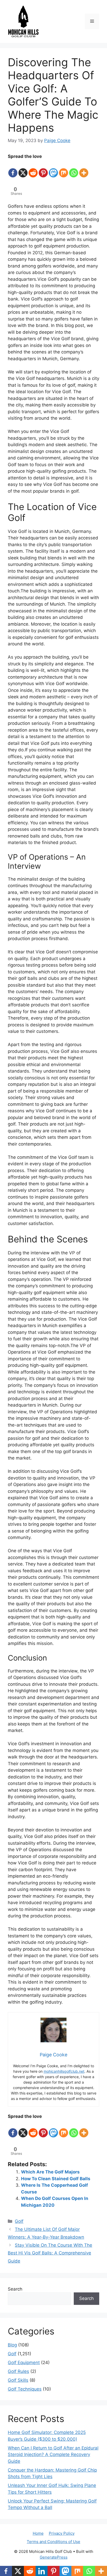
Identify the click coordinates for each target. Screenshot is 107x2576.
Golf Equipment (24, 2363)
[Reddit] (33, 169)
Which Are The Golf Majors (50, 2172)
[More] (84, 169)
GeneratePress (54, 2557)
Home (38, 2533)
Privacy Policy (62, 2533)
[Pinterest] (43, 169)
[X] (23, 169)
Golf (19, 2221)
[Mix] (63, 169)
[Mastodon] (53, 169)
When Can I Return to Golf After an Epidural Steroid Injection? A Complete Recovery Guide (53, 2455)
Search (15, 2289)
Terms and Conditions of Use (53, 2542)
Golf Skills (18, 2380)
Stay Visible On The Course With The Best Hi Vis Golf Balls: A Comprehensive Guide (50, 2253)
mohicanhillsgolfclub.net (64, 2071)
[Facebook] (13, 169)
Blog (12, 2345)
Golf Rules (18, 2371)
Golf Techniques (25, 2389)
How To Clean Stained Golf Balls (56, 2179)
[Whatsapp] (74, 169)
